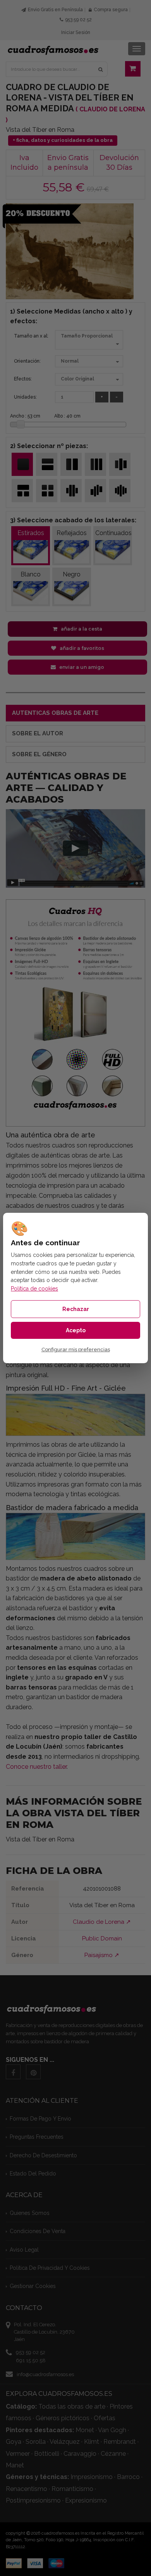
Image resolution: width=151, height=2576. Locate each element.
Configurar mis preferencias (76, 1350)
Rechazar (76, 1309)
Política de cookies (34, 1289)
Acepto (76, 1330)
